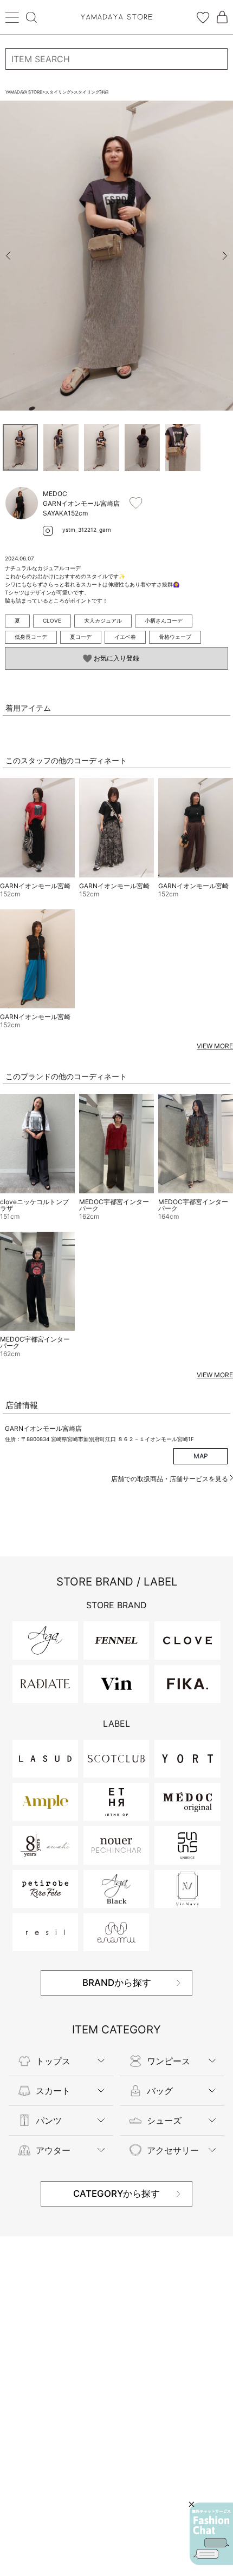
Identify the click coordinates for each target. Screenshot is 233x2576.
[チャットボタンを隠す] (192, 2504)
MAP (201, 1456)
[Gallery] (116, 256)
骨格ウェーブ (175, 637)
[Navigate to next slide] (225, 256)
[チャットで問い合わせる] (211, 2534)
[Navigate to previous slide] (8, 256)
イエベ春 (125, 637)
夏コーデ (81, 637)
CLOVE (52, 620)
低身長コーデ (31, 637)
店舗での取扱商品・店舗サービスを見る (170, 1479)
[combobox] (116, 59)
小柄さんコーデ (164, 620)
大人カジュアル (103, 620)
